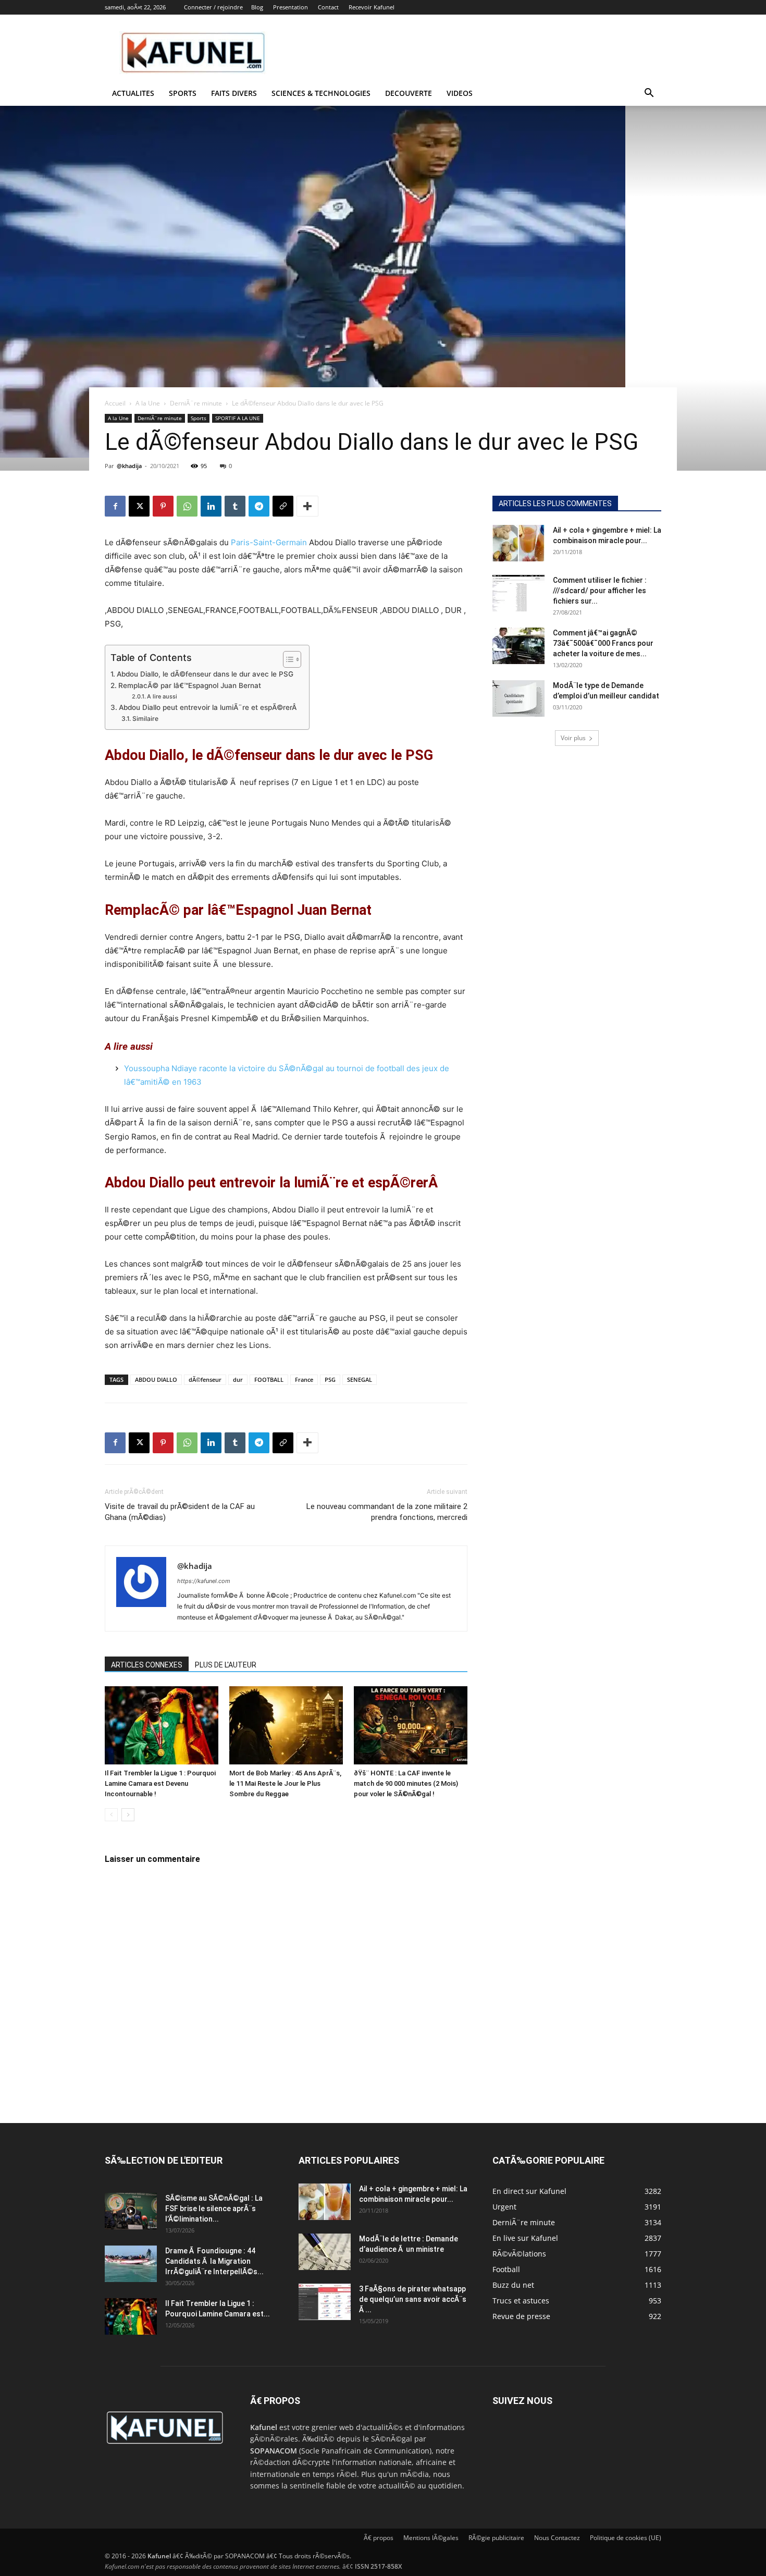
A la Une (148, 403)
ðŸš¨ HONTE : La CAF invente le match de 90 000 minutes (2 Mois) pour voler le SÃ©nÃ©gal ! (406, 1783)
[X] (139, 506)
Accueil (115, 403)
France (304, 1379)
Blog (257, 7)
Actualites (133, 93)
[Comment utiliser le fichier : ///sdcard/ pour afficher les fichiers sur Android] (518, 593)
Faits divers (234, 93)
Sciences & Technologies (321, 93)
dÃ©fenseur (205, 1379)
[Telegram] (259, 506)
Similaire (145, 719)
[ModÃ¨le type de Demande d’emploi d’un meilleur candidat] (518, 698)
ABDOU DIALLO (156, 1379)
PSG (330, 1379)
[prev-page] (111, 1815)
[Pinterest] (163, 506)
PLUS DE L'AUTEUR (226, 1665)
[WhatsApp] (187, 506)
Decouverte (409, 93)
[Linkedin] (211, 506)
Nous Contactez (557, 2538)
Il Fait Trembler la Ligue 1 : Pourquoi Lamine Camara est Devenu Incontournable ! (160, 1783)
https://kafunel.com (204, 1581)
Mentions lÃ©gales (431, 2538)
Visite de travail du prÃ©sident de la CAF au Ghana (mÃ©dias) (180, 1512)
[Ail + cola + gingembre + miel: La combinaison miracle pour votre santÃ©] (518, 543)
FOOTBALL (269, 1379)
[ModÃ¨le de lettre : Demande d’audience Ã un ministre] (325, 2252)
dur (238, 1379)
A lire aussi (162, 696)
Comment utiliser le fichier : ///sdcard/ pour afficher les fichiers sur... (600, 591)
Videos (460, 93)
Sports (183, 93)
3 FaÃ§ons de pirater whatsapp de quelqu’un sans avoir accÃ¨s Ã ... (413, 2299)
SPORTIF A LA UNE (238, 418)
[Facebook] (115, 506)
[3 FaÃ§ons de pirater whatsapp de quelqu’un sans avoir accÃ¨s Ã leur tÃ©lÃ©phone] (325, 2302)
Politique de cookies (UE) (626, 2538)
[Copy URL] (283, 506)
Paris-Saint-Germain (269, 542)
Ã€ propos (379, 2538)
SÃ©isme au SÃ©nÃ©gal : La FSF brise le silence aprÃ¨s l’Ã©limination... (214, 2209)
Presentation (291, 7)
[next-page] (128, 1815)
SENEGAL (360, 1379)
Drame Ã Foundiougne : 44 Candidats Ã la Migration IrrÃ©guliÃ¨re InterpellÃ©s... (214, 2261)
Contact (328, 7)
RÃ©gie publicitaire (496, 2538)
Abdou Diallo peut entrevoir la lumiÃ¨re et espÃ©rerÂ (209, 707)
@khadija (129, 466)
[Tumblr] (235, 506)
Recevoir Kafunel (372, 7)
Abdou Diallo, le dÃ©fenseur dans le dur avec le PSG (205, 674)
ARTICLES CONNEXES (147, 1665)
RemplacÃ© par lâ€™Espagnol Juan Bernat (190, 685)
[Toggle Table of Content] (287, 659)
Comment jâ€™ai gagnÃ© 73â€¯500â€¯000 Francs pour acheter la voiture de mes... (603, 643)
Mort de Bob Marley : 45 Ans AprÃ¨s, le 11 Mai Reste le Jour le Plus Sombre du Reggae (285, 1783)
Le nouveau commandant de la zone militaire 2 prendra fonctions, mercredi (387, 1512)
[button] (649, 94)
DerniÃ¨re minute (196, 403)
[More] (307, 506)
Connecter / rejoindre (213, 7)
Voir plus (573, 738)
